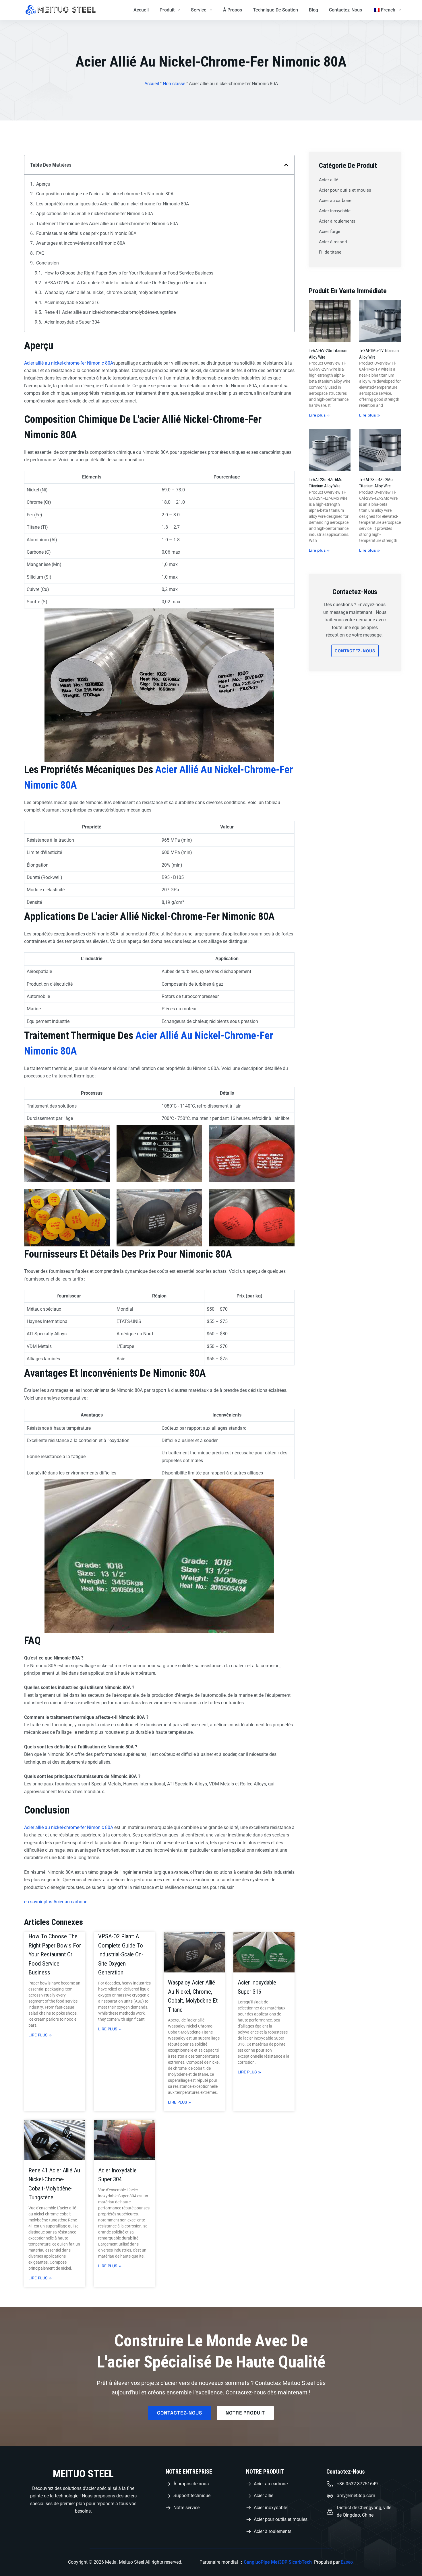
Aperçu (43, 184)
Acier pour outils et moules (345, 190)
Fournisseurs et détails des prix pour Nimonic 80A (86, 233)
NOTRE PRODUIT (265, 2472)
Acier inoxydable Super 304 (72, 322)
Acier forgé (330, 231)
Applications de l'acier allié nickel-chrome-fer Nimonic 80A (95, 214)
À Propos (233, 10)
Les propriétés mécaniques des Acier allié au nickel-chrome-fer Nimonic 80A (113, 204)
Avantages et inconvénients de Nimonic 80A (81, 243)
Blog (313, 10)
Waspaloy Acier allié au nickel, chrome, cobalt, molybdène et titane (111, 292)
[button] (286, 165)
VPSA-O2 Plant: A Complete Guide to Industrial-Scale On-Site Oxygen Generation (125, 283)
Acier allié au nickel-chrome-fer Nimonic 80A (69, 363)
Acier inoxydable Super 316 (72, 302)
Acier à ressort (333, 242)
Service (199, 10)
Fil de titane (330, 252)
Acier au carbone (335, 201)
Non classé (174, 84)
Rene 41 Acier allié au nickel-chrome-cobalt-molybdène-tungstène (110, 312)
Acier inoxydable (335, 211)
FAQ (40, 253)
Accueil (141, 10)
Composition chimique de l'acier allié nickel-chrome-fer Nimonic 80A (105, 194)
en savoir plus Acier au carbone (56, 1902)
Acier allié (329, 180)
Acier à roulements (337, 221)
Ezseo (347, 2562)
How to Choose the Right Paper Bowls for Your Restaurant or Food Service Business (129, 273)
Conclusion (48, 263)
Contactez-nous (345, 10)
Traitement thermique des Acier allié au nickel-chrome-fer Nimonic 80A (107, 224)
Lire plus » (40, 2035)
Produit (167, 10)
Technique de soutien (275, 10)
